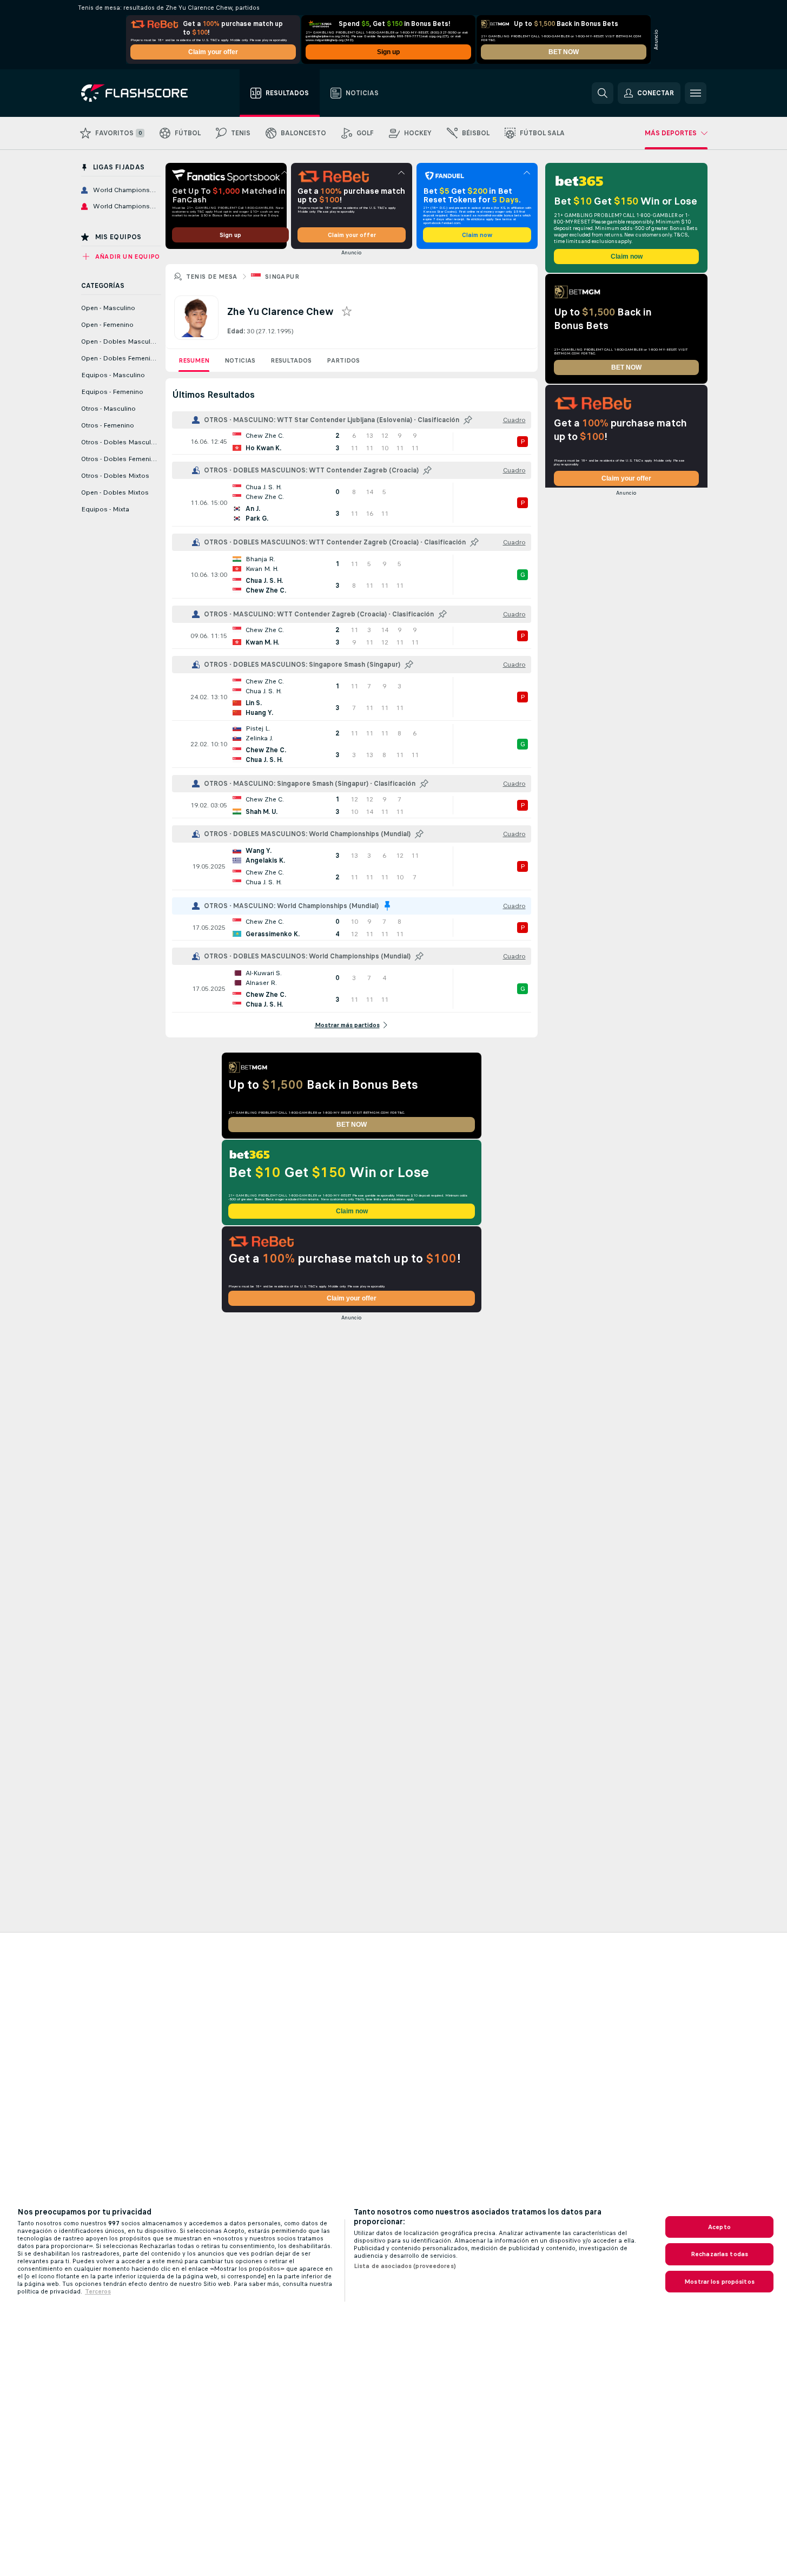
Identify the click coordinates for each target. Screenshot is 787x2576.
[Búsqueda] (603, 93)
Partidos (343, 360)
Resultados (291, 360)
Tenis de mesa (212, 277)
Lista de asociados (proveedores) (405, 2266)
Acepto (719, 2227)
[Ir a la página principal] (142, 93)
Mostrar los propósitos (719, 2282)
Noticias (240, 360)
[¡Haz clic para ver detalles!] (352, 442)
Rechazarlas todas (719, 2254)
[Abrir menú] (696, 93)
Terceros (98, 2291)
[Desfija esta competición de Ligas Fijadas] (387, 906)
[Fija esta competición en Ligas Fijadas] (468, 420)
